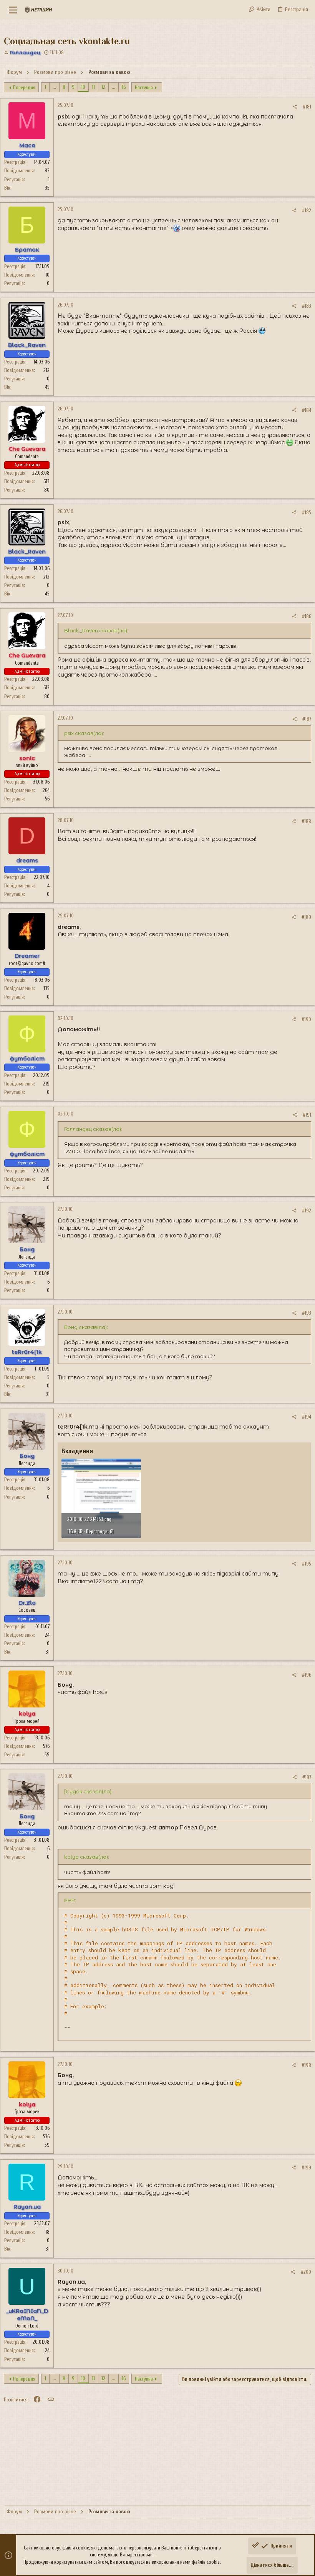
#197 (307, 1777)
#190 (306, 1020)
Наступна (144, 88)
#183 (307, 306)
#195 (307, 1564)
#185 (307, 513)
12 (103, 87)
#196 (307, 1675)
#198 (306, 2065)
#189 (306, 917)
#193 (307, 1313)
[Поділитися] (295, 107)
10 (83, 87)
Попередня (24, 88)
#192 (307, 1211)
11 (93, 87)
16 (124, 87)
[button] (13, 10)
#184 (307, 410)
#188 (306, 821)
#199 (306, 2168)
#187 (307, 719)
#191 (307, 1115)
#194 (307, 1417)
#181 (307, 107)
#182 (307, 211)
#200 (306, 2272)
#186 (307, 616)
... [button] (54, 87)
